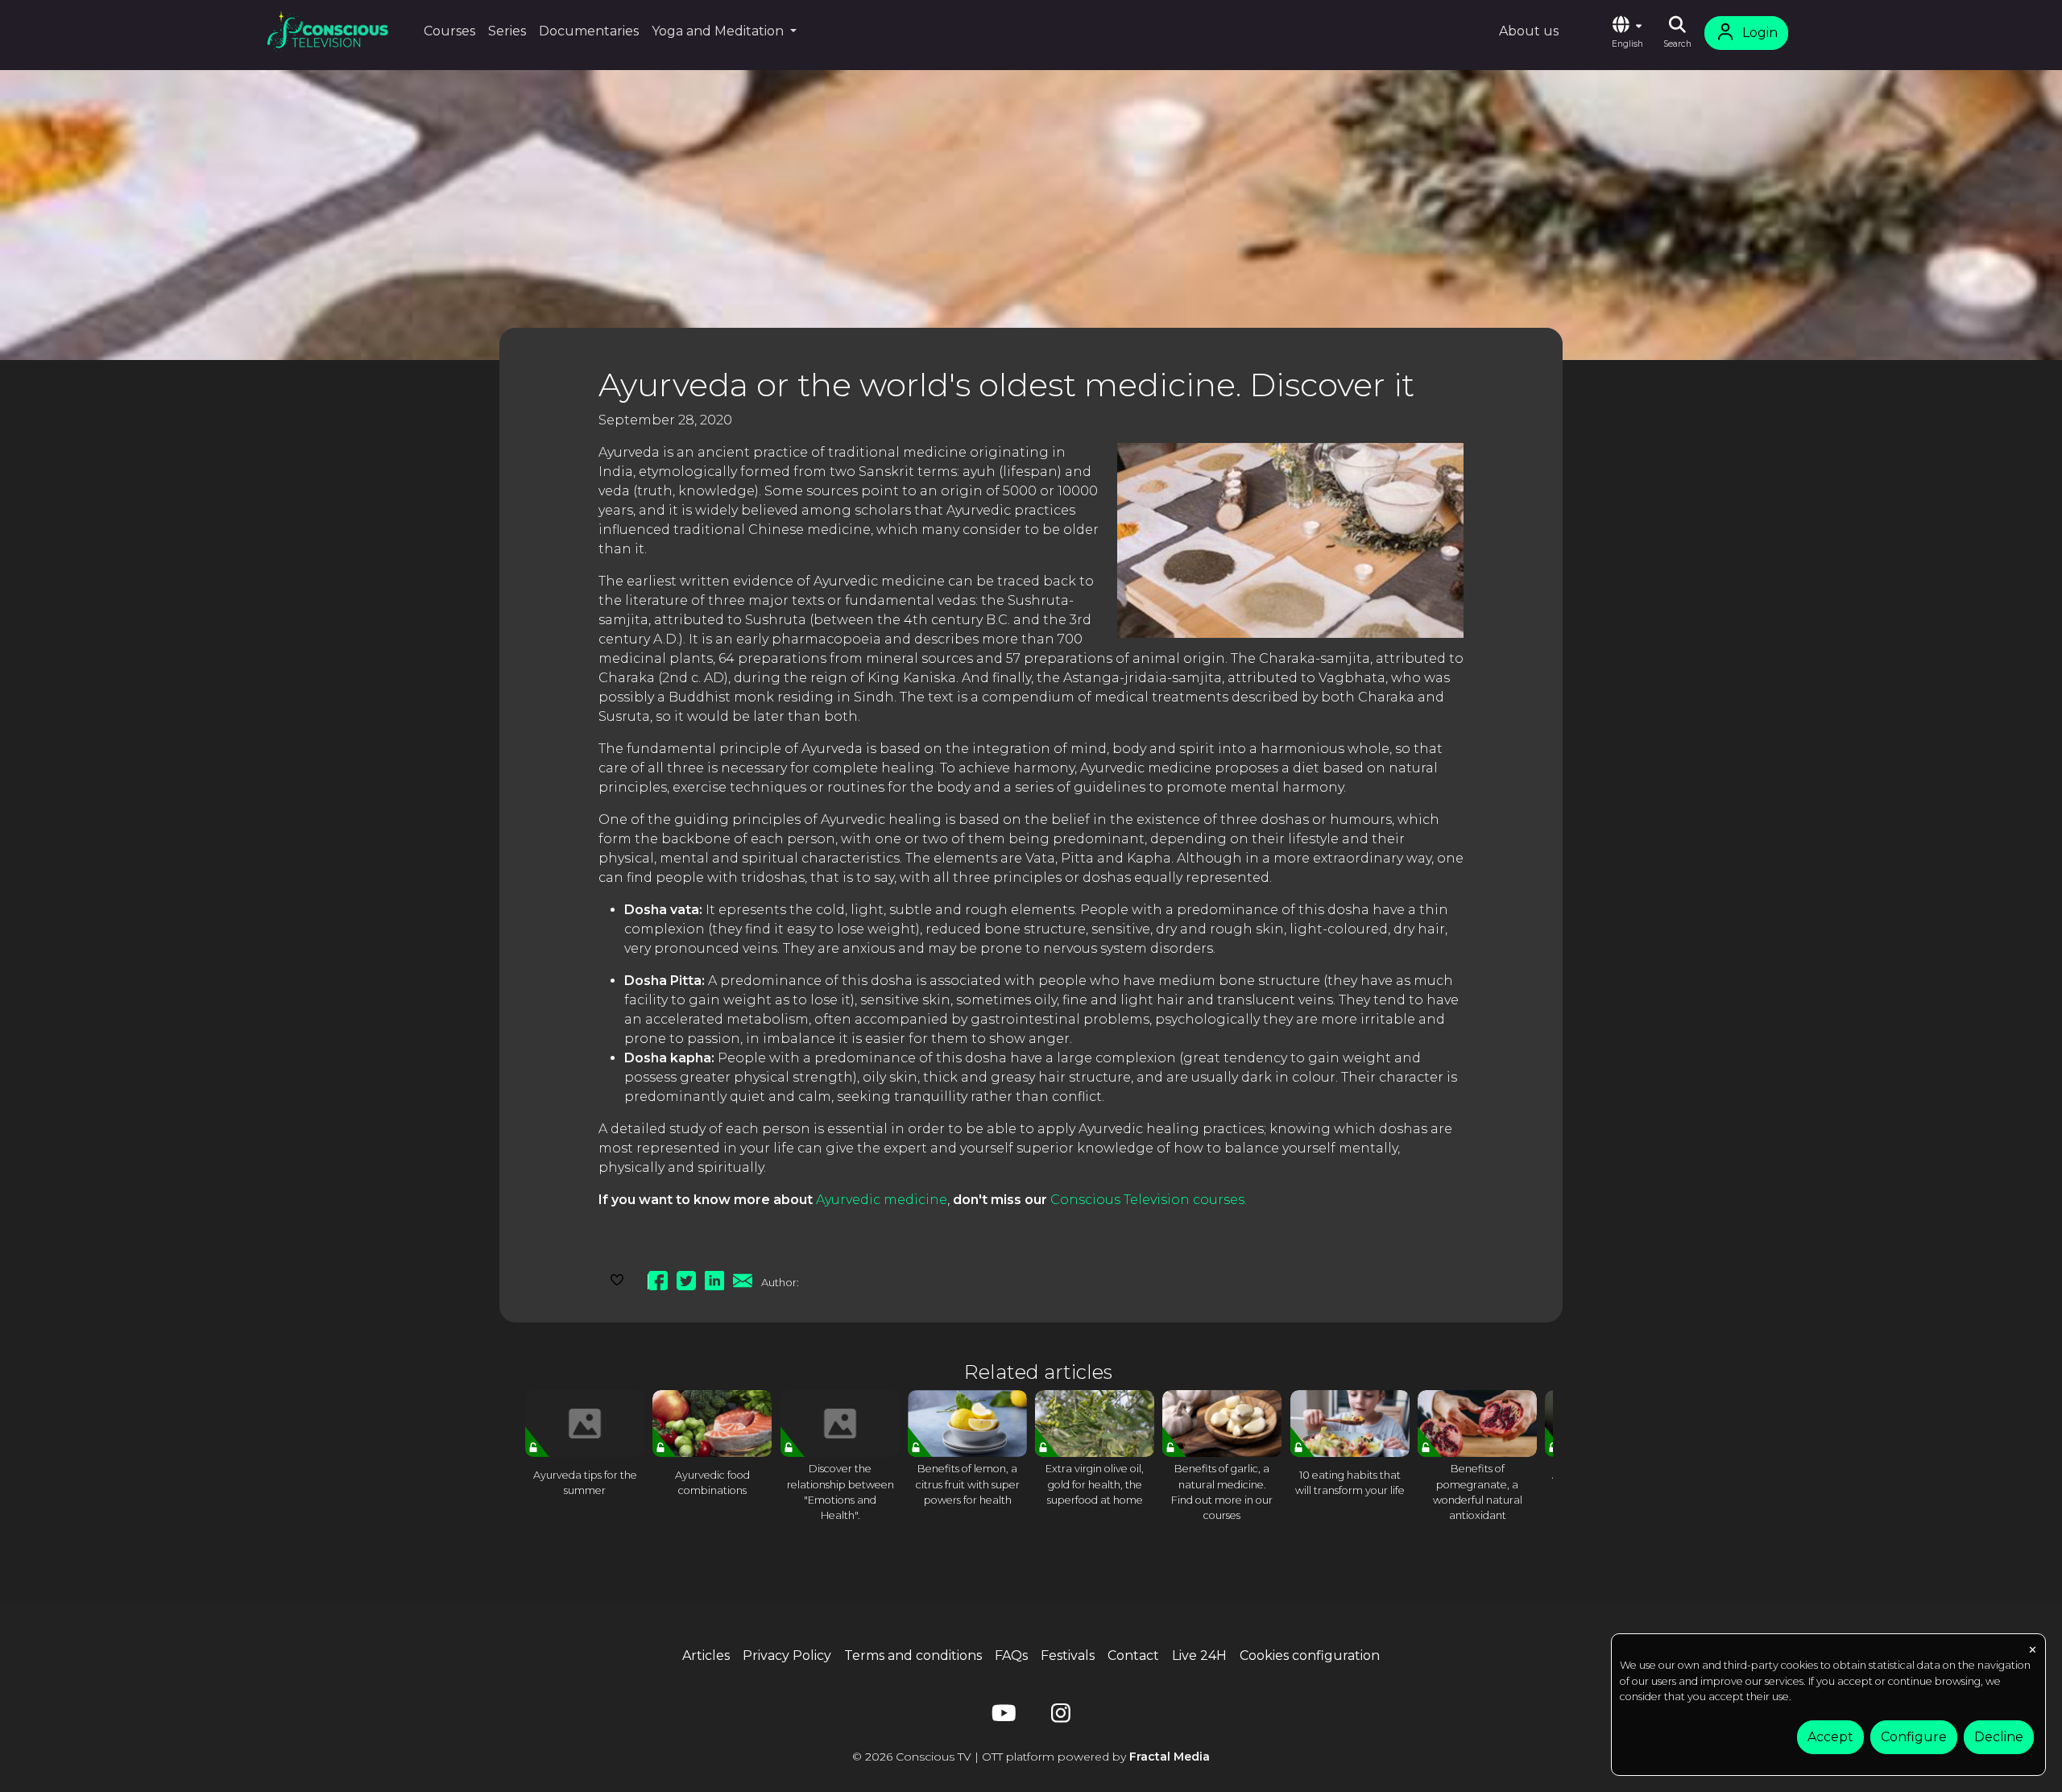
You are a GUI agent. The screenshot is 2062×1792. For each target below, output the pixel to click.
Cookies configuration (1310, 1655)
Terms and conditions (913, 1655)
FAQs (1011, 1655)
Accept (1830, 1737)
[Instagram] (1061, 1717)
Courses (449, 31)
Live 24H (1199, 1655)
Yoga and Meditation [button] (719, 31)
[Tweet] (686, 1278)
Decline (1999, 1737)
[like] (617, 1278)
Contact (1133, 1655)
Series (507, 31)
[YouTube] (1001, 1717)
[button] (1627, 33)
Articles (706, 1655)
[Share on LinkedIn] (714, 1278)
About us (1529, 31)
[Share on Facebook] (658, 1278)
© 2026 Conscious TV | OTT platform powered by (1031, 1757)
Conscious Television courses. (1149, 1200)
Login (1760, 33)
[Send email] (743, 1278)
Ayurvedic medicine (882, 1200)
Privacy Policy (787, 1655)
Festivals (1068, 1655)
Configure (1914, 1737)
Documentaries (589, 31)
